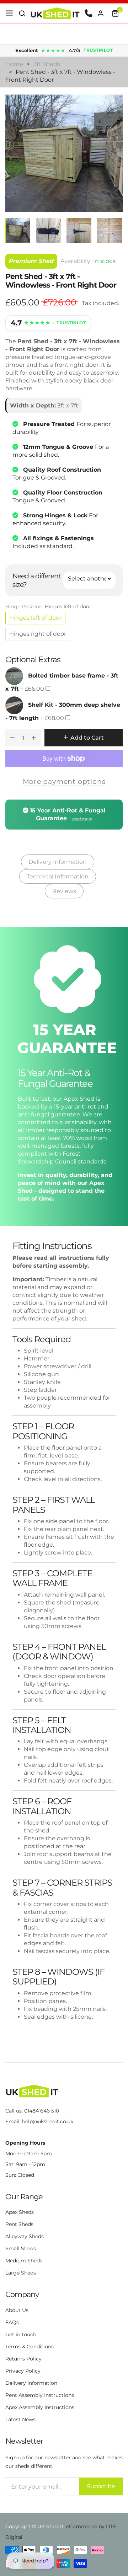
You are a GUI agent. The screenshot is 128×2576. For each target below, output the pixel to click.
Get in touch (21, 2334)
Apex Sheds (20, 2212)
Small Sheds (21, 2248)
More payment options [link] (64, 781)
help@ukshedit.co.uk (48, 2121)
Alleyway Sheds (25, 2236)
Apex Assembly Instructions (40, 2407)
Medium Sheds (24, 2261)
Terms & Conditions (30, 2347)
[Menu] (9, 14)
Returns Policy (23, 2359)
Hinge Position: (48, 607)
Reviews (64, 891)
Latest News (20, 2419)
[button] (22, 14)
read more (82, 819)
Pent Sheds (19, 2224)
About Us (17, 2310)
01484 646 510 (42, 2111)
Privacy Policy (23, 2371)
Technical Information (58, 876)
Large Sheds (21, 2273)
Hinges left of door (35, 618)
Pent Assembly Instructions (40, 2395)
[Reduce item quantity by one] (12, 738)
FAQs (12, 2322)
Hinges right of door (38, 634)
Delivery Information (58, 862)
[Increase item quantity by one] (34, 738)
